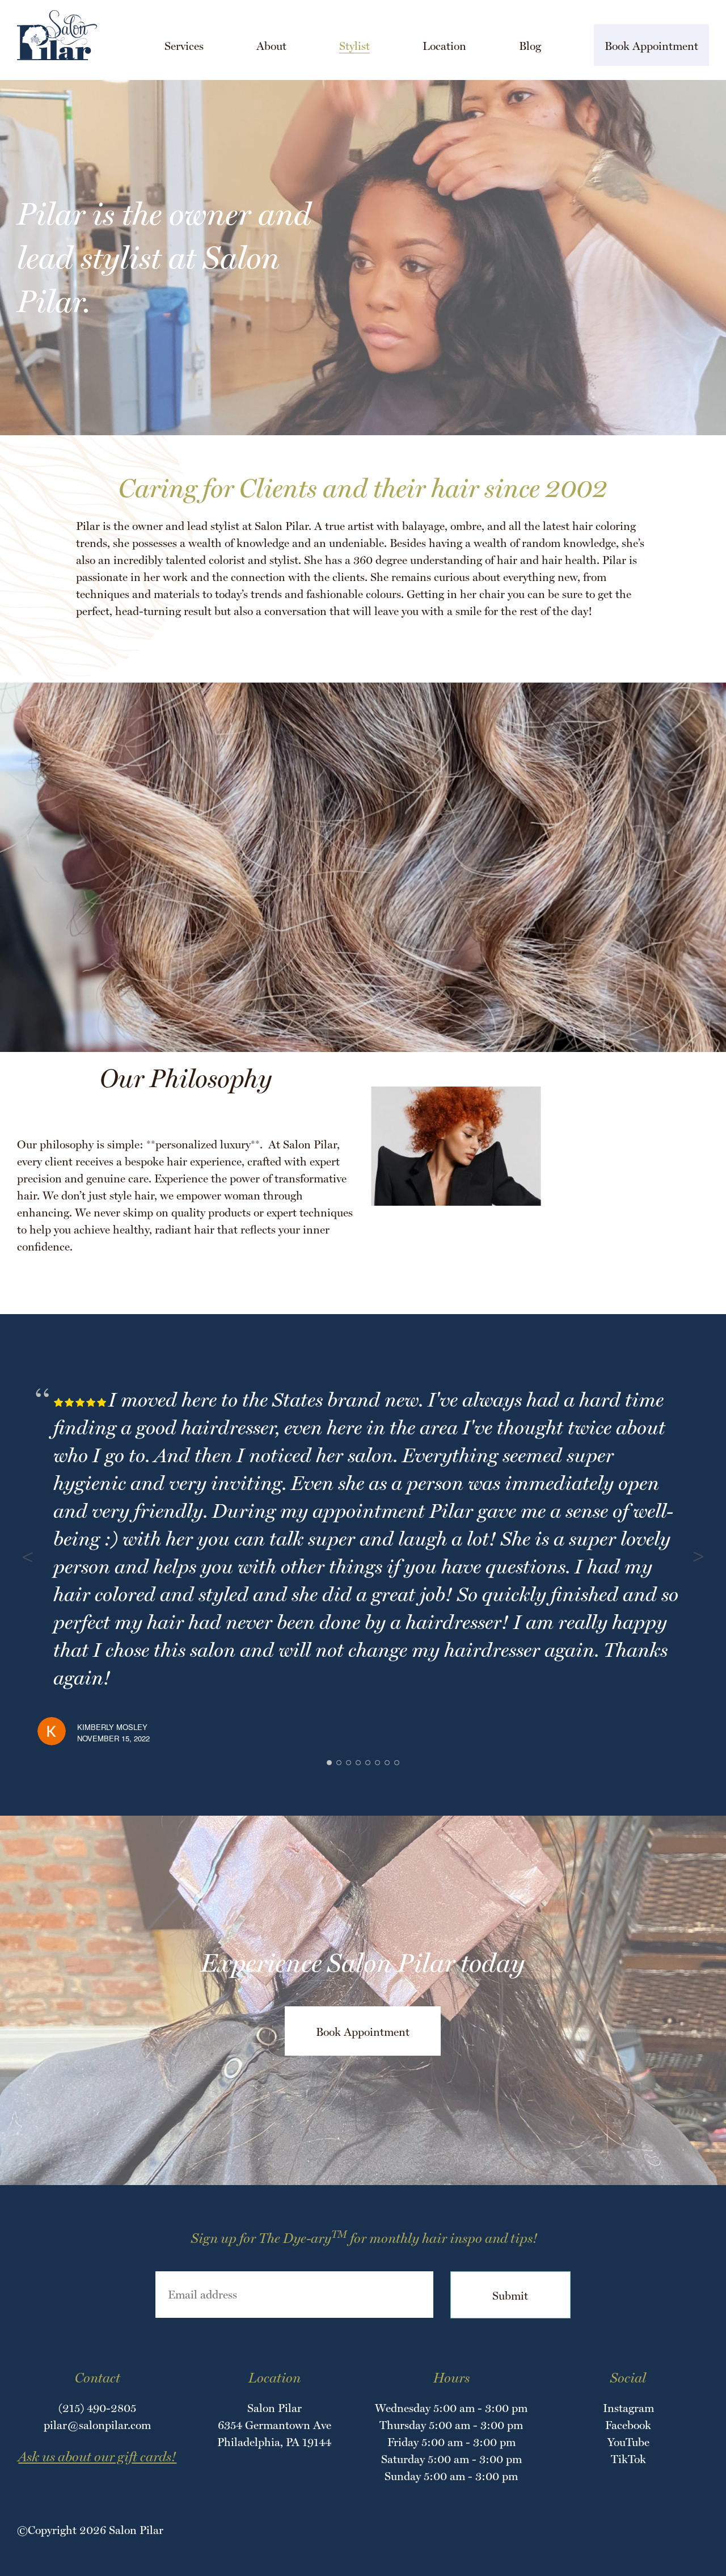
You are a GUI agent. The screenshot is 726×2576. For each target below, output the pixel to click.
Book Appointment (651, 46)
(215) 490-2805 (97, 2408)
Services (184, 46)
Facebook (628, 2425)
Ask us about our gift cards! (97, 2457)
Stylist (354, 46)
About (271, 46)
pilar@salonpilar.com (97, 2425)
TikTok (628, 2459)
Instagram (628, 2408)
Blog (530, 46)
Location (444, 46)
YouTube (628, 2442)
